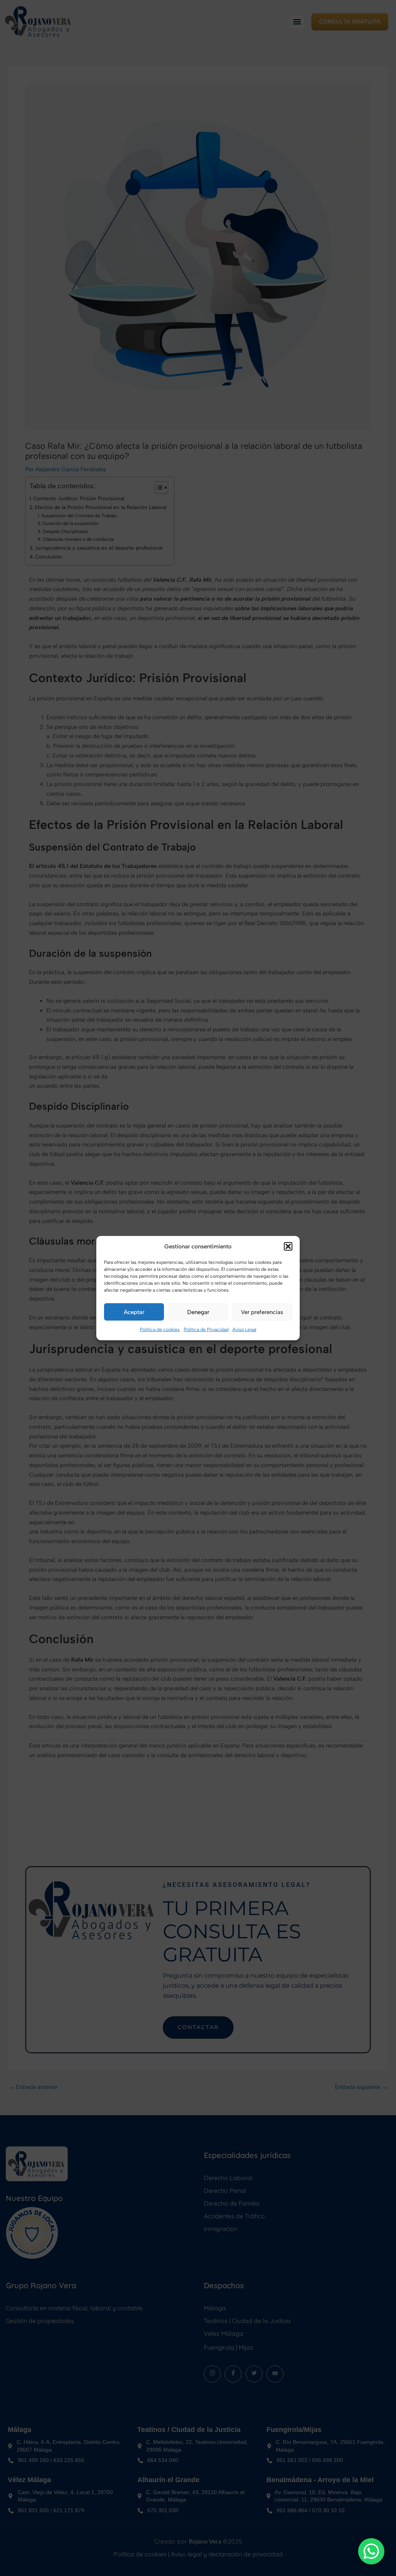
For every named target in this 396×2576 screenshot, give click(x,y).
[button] (288, 1246)
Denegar (198, 1312)
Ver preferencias (262, 1312)
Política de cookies (160, 1330)
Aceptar (134, 1312)
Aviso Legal (244, 1330)
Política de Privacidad (206, 1330)
